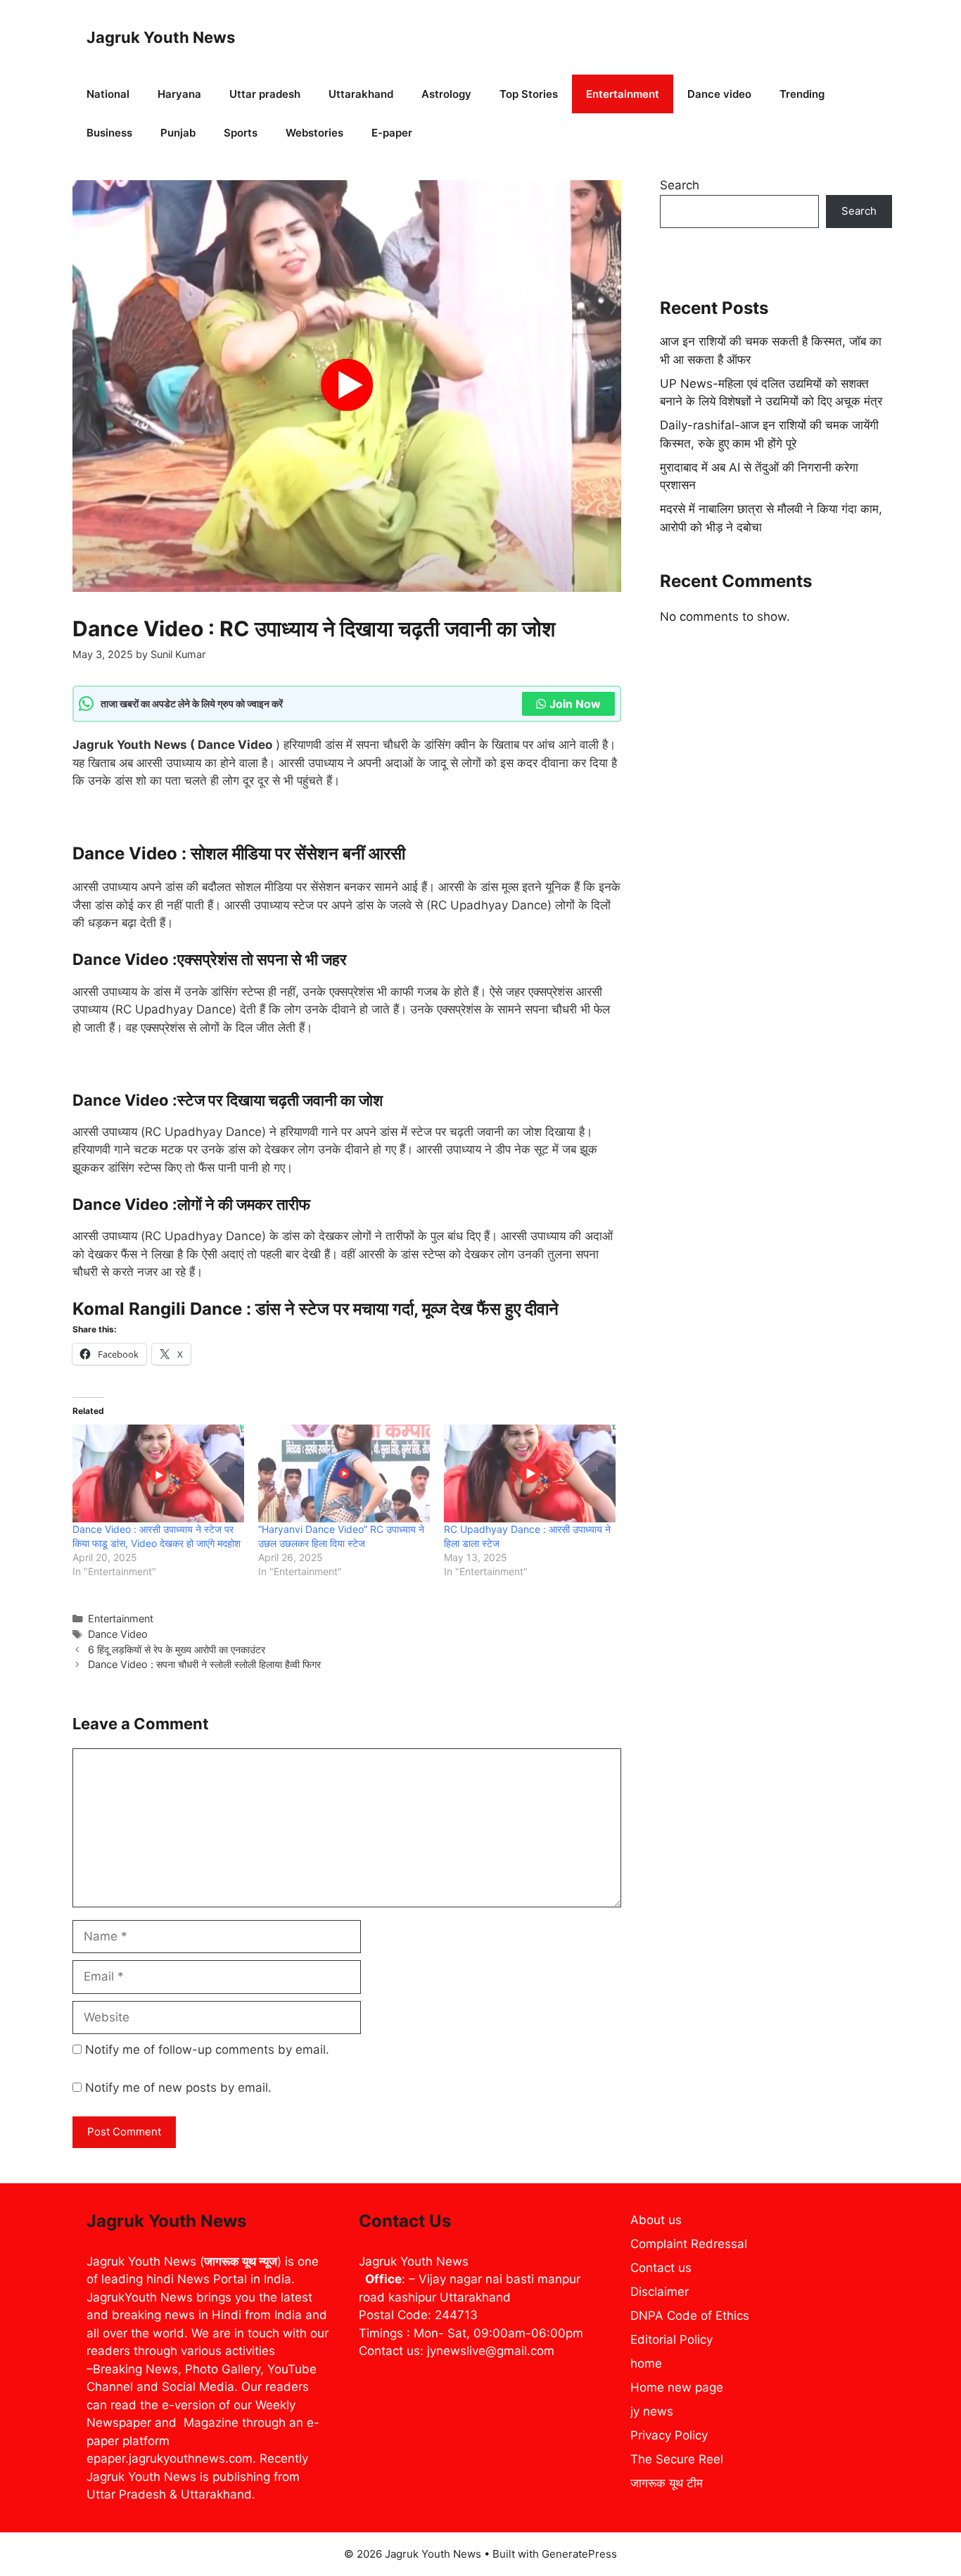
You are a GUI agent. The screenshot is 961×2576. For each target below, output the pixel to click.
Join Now (575, 704)
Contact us (661, 2268)
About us (656, 2220)
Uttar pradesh (265, 94)
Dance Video (118, 1634)
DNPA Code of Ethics (690, 2316)
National (108, 94)
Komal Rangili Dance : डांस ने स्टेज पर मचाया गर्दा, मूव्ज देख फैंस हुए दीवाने (316, 1309)
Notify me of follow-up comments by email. (207, 2050)
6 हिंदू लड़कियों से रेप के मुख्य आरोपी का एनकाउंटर (177, 1649)
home (646, 2363)
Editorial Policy (672, 2340)
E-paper (392, 133)
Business (109, 133)
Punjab (178, 133)
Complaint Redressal (689, 2244)
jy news (652, 2411)
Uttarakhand (361, 94)
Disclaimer (660, 2292)
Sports (241, 133)
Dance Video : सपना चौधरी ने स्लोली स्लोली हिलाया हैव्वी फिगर (204, 1664)
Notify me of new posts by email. (178, 2088)
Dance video (719, 94)
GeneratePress (579, 2554)
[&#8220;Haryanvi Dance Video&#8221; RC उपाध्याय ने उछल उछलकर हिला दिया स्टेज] (344, 1473)
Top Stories (529, 94)
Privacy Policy (669, 2435)
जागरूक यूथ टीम (667, 2483)
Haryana (179, 94)
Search (680, 185)
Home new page (677, 2387)
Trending (802, 94)
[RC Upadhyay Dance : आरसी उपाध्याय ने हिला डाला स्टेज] (530, 1473)
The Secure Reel (677, 2459)
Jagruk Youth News (161, 37)
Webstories (314, 133)
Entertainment (623, 94)
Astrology (446, 94)
